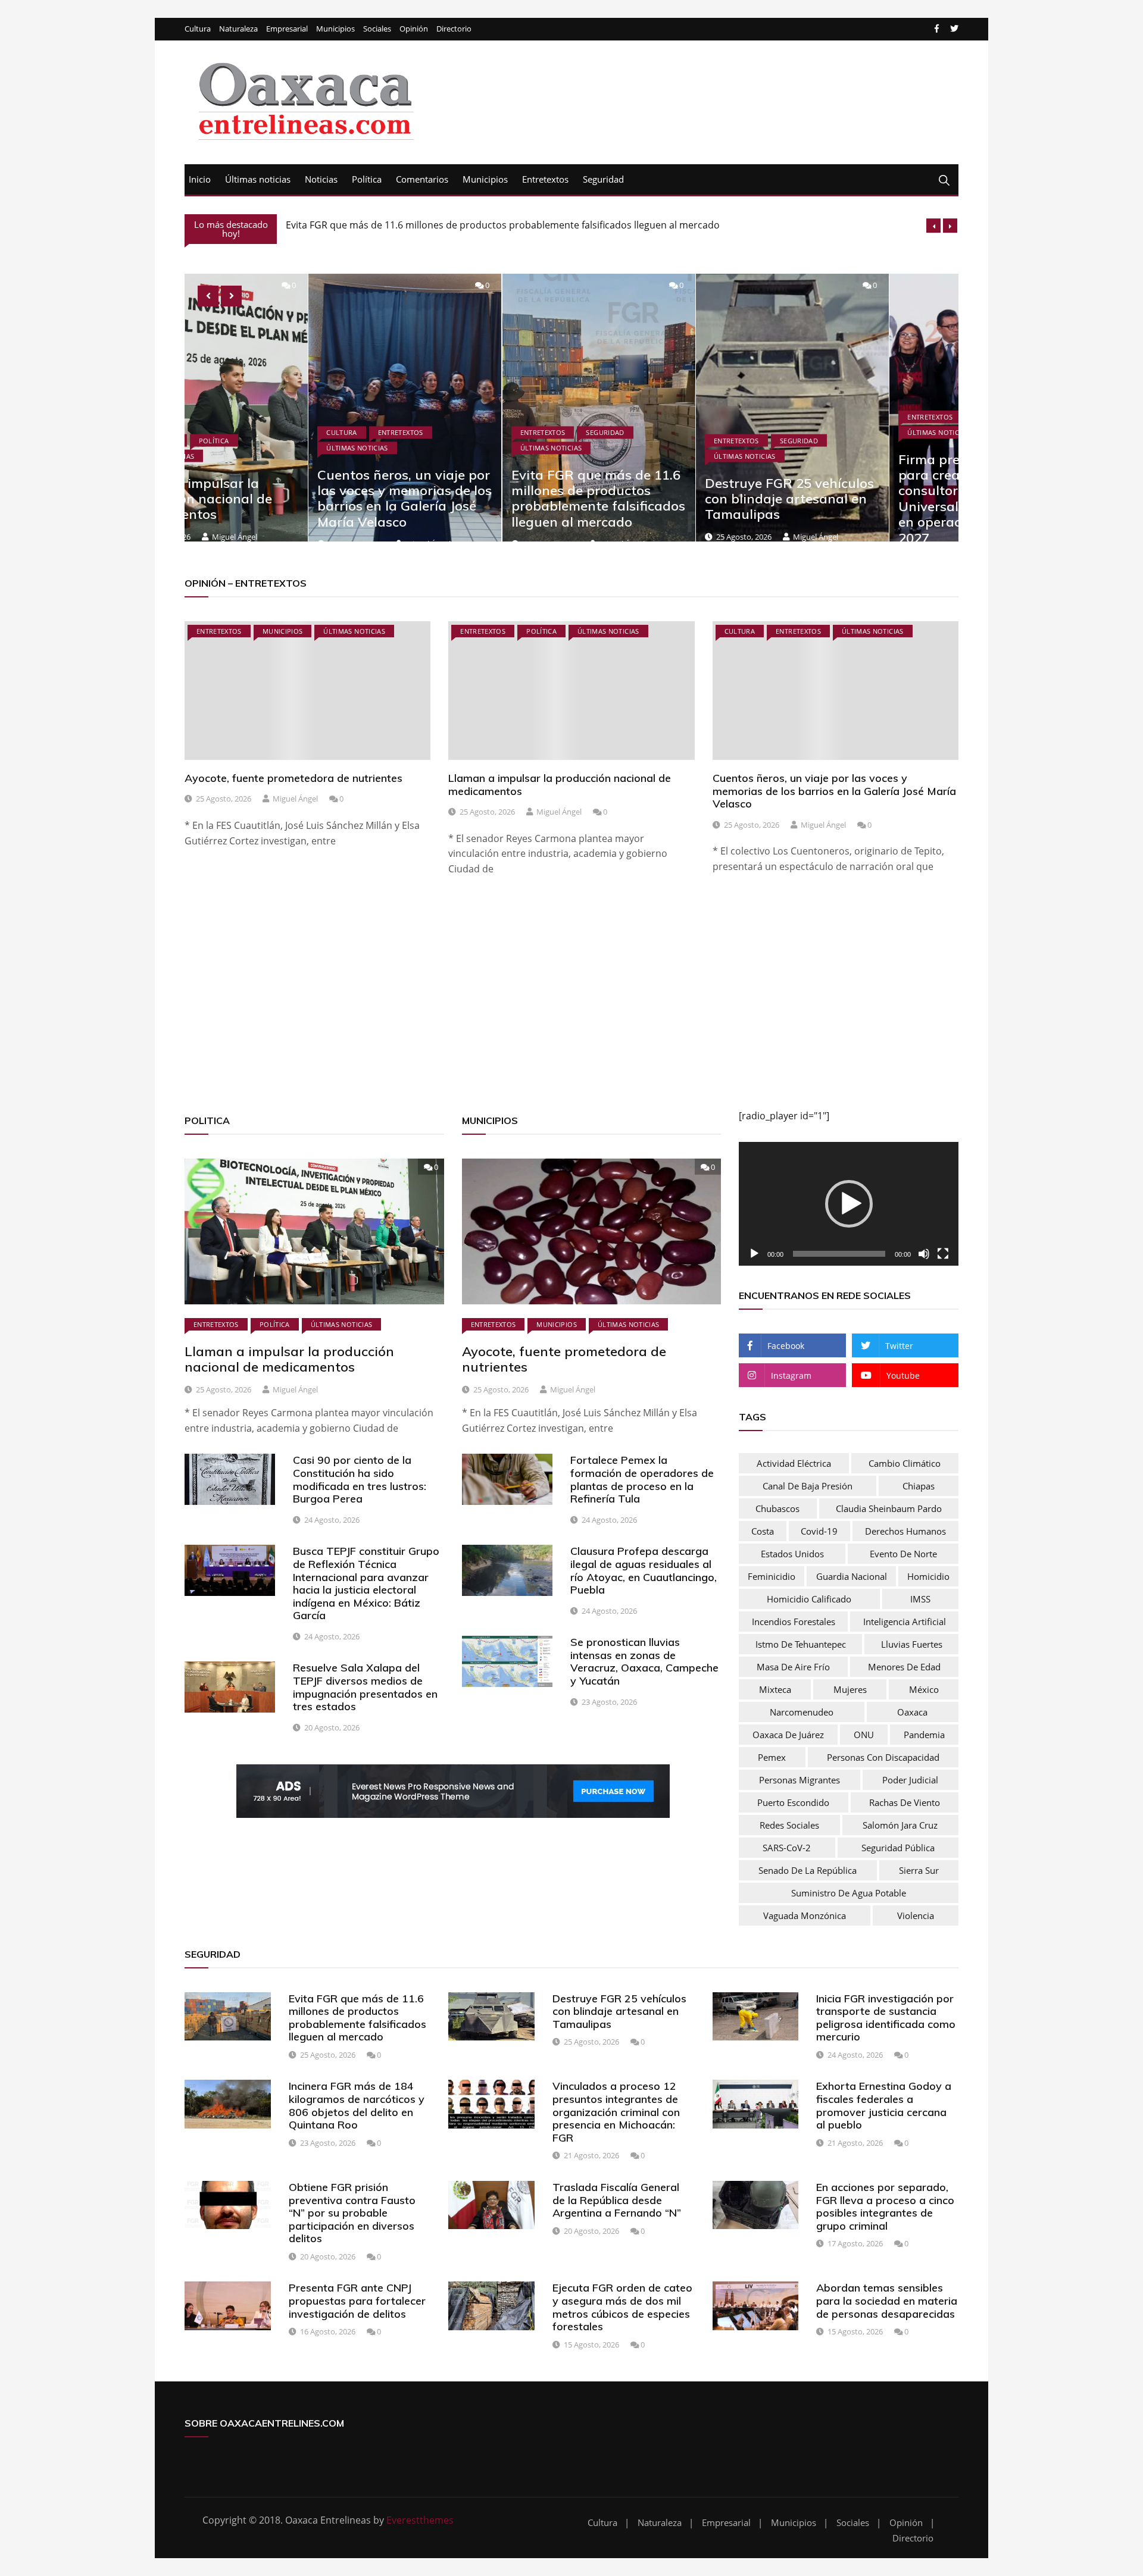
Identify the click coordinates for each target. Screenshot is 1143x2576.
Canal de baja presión (808, 1486)
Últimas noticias (258, 179)
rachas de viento (905, 1802)
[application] (849, 1204)
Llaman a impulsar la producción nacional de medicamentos (560, 785)
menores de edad (904, 1667)
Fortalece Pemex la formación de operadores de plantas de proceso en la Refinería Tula (642, 1479)
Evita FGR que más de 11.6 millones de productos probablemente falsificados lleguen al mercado (474, 498)
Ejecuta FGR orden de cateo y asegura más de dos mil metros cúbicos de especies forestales (622, 2307)
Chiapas (919, 1486)
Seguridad (603, 179)
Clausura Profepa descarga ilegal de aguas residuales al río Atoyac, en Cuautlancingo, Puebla (644, 1570)
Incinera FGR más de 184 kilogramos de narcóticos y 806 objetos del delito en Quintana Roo (357, 2105)
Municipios (335, 29)
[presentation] (933, 226)
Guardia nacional (852, 1576)
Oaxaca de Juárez (788, 1735)
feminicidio (772, 1576)
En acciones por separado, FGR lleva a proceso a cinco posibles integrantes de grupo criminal (885, 2206)
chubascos (777, 1508)
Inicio (200, 179)
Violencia (916, 1915)
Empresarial (287, 29)
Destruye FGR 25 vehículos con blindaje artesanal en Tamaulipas (430, 228)
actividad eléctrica (794, 1463)
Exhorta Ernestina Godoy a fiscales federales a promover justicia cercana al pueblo (884, 2105)
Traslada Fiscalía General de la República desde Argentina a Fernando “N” (617, 2200)
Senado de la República (808, 1870)
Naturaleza (238, 29)
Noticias (321, 179)
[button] (849, 1204)
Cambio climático (905, 1463)
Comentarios (422, 179)
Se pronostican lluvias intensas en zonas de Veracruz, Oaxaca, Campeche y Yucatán (644, 1661)
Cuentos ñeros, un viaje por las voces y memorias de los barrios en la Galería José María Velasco (281, 498)
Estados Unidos (792, 1554)
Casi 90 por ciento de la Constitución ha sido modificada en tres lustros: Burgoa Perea (360, 1479)
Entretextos (545, 179)
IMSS (920, 1599)
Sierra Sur (919, 1870)
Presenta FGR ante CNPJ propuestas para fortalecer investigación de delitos (357, 2300)
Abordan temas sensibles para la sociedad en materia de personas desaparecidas (887, 2300)
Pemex (772, 1757)
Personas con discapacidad (883, 1757)
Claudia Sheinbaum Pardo (889, 1508)
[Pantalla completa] (943, 1254)
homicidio (928, 1576)
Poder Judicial (910, 1780)
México (924, 1689)
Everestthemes (420, 2520)
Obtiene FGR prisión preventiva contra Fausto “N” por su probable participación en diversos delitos (352, 2213)
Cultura (198, 29)
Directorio (454, 29)
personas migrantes (800, 1780)
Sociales (377, 29)
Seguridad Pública (898, 1848)
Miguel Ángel (692, 536)
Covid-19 (819, 1531)
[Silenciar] (924, 1254)
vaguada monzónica (805, 1915)
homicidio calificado (809, 1599)
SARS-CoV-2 (787, 1848)
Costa (763, 1531)
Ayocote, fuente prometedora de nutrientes (293, 778)
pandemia (924, 1735)
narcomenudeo (802, 1712)
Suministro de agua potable (849, 1893)
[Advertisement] (542, 1007)
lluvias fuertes (912, 1644)
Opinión (414, 29)
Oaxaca (912, 1712)
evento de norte (903, 1554)
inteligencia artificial (905, 1622)
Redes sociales (789, 1825)
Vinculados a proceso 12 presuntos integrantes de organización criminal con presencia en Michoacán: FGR (616, 2112)
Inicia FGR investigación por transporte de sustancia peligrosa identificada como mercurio (886, 2018)
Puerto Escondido (793, 1802)
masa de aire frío (793, 1667)
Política (367, 179)
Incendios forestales (794, 1622)
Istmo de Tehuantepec (801, 1644)
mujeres (850, 1689)
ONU (864, 1735)
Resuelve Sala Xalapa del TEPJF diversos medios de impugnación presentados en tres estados (365, 1687)
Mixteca (775, 1689)
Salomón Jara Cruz (900, 1825)
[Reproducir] (754, 1254)
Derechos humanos (905, 1531)
